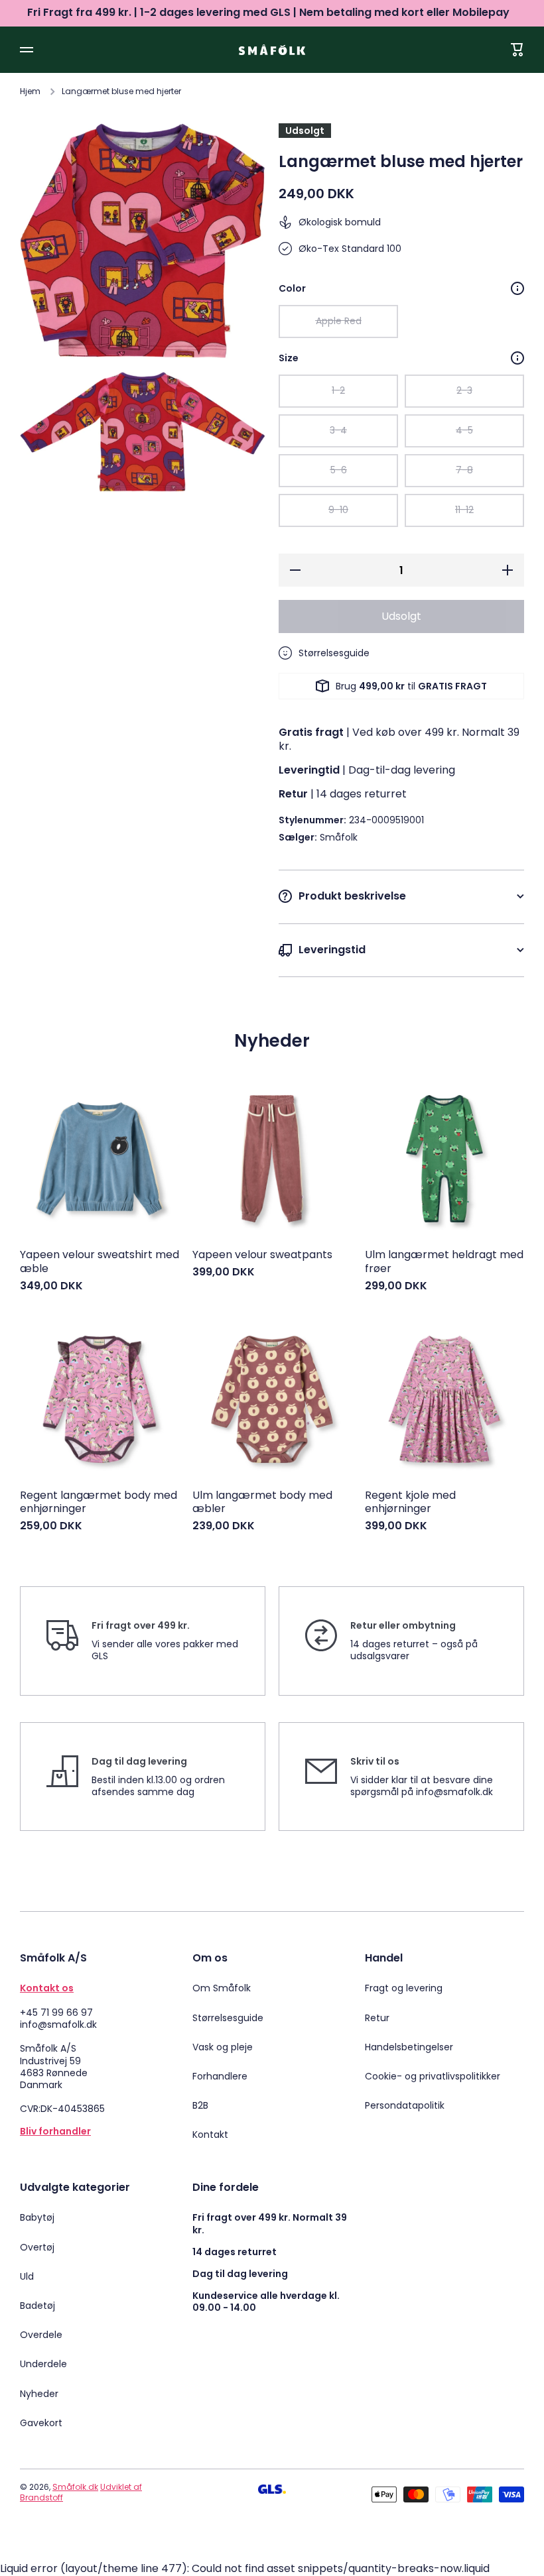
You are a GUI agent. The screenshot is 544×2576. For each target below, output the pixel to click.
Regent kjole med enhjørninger (410, 1503)
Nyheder (39, 2394)
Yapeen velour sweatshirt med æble (100, 1262)
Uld (27, 2276)
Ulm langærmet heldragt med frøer (444, 1262)
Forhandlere (220, 2076)
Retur (377, 2018)
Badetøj (37, 2306)
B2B (200, 2105)
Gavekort (41, 2423)
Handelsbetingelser (409, 2047)
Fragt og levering (404, 1988)
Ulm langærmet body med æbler (262, 1503)
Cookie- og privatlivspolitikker (433, 2076)
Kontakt (210, 2134)
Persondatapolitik (405, 2105)
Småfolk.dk (75, 2487)
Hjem (30, 91)
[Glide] (517, 288)
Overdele (41, 2335)
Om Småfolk (222, 1988)
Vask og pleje (223, 2047)
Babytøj (37, 2217)
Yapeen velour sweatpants (262, 1255)
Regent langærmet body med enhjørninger (99, 1503)
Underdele (43, 2364)
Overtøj (37, 2247)
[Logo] (272, 49)
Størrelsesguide (228, 2018)
